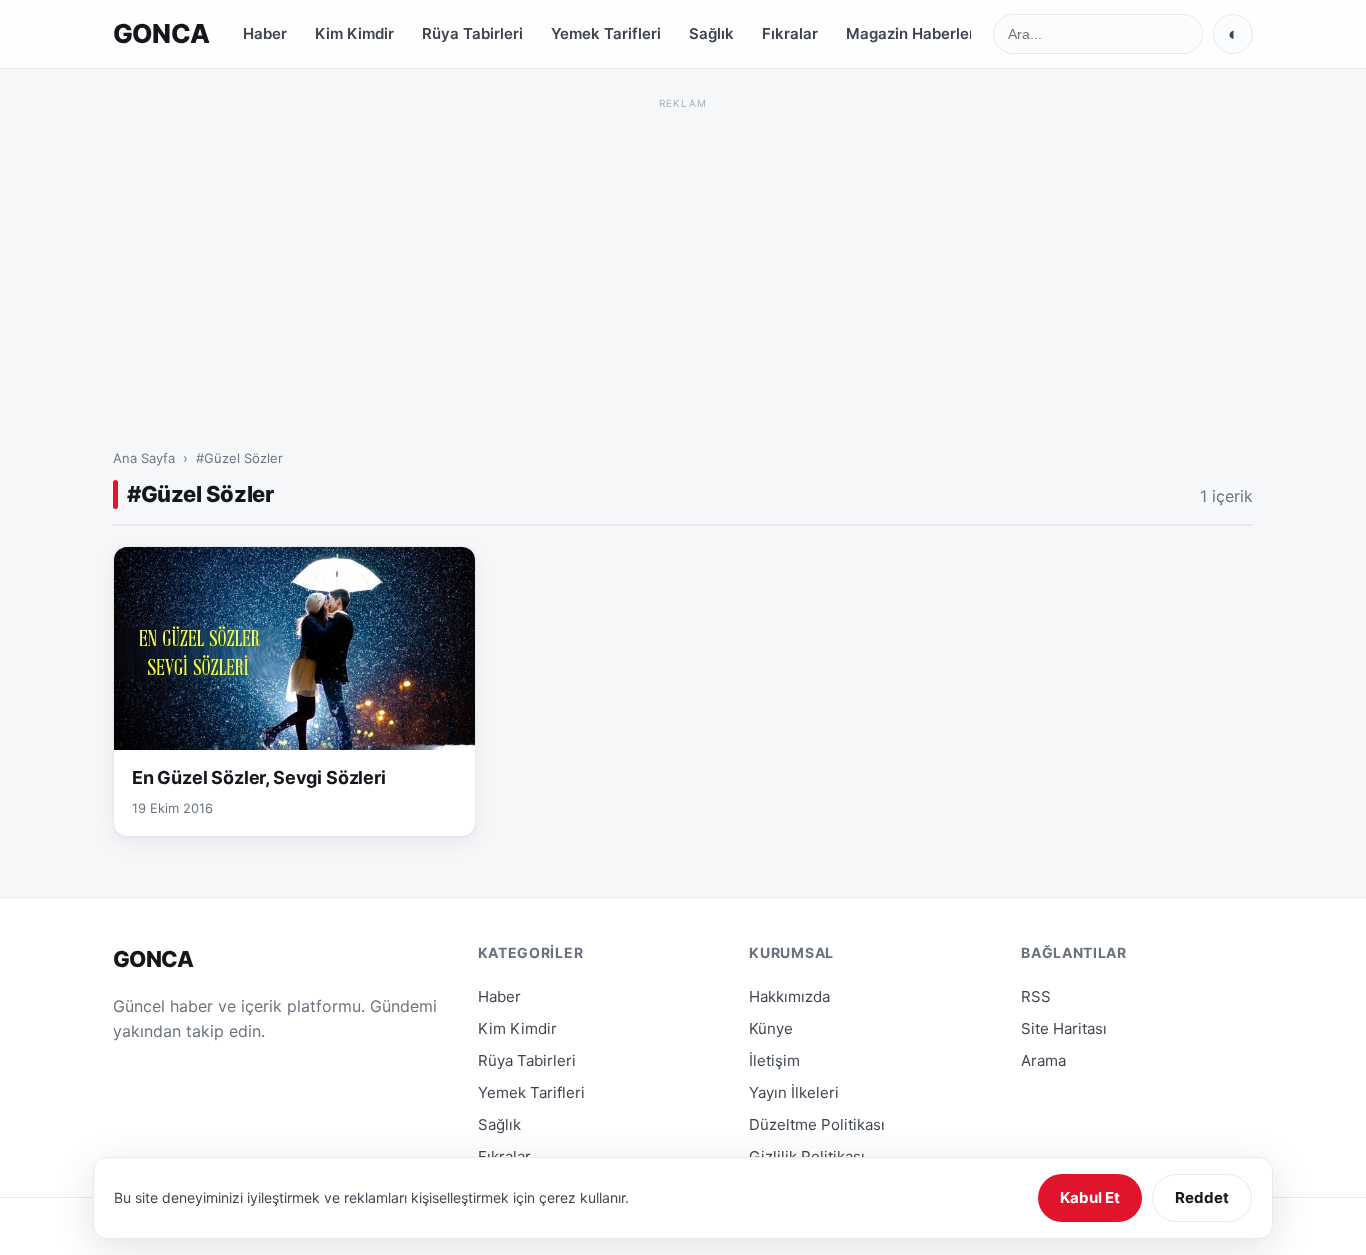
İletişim (774, 1060)
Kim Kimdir (354, 33)
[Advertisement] (683, 255)
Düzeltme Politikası (817, 1124)
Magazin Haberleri (912, 33)
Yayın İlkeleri (794, 1092)
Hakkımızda (789, 996)
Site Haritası (1064, 1028)
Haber (265, 33)
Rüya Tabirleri (472, 33)
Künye (771, 1028)
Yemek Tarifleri (606, 33)
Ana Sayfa (144, 458)
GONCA (161, 33)
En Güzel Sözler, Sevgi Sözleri (259, 777)
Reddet (1202, 1197)
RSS (1036, 996)
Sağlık (711, 33)
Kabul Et (1090, 1197)
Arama (1043, 1060)
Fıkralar (790, 33)
